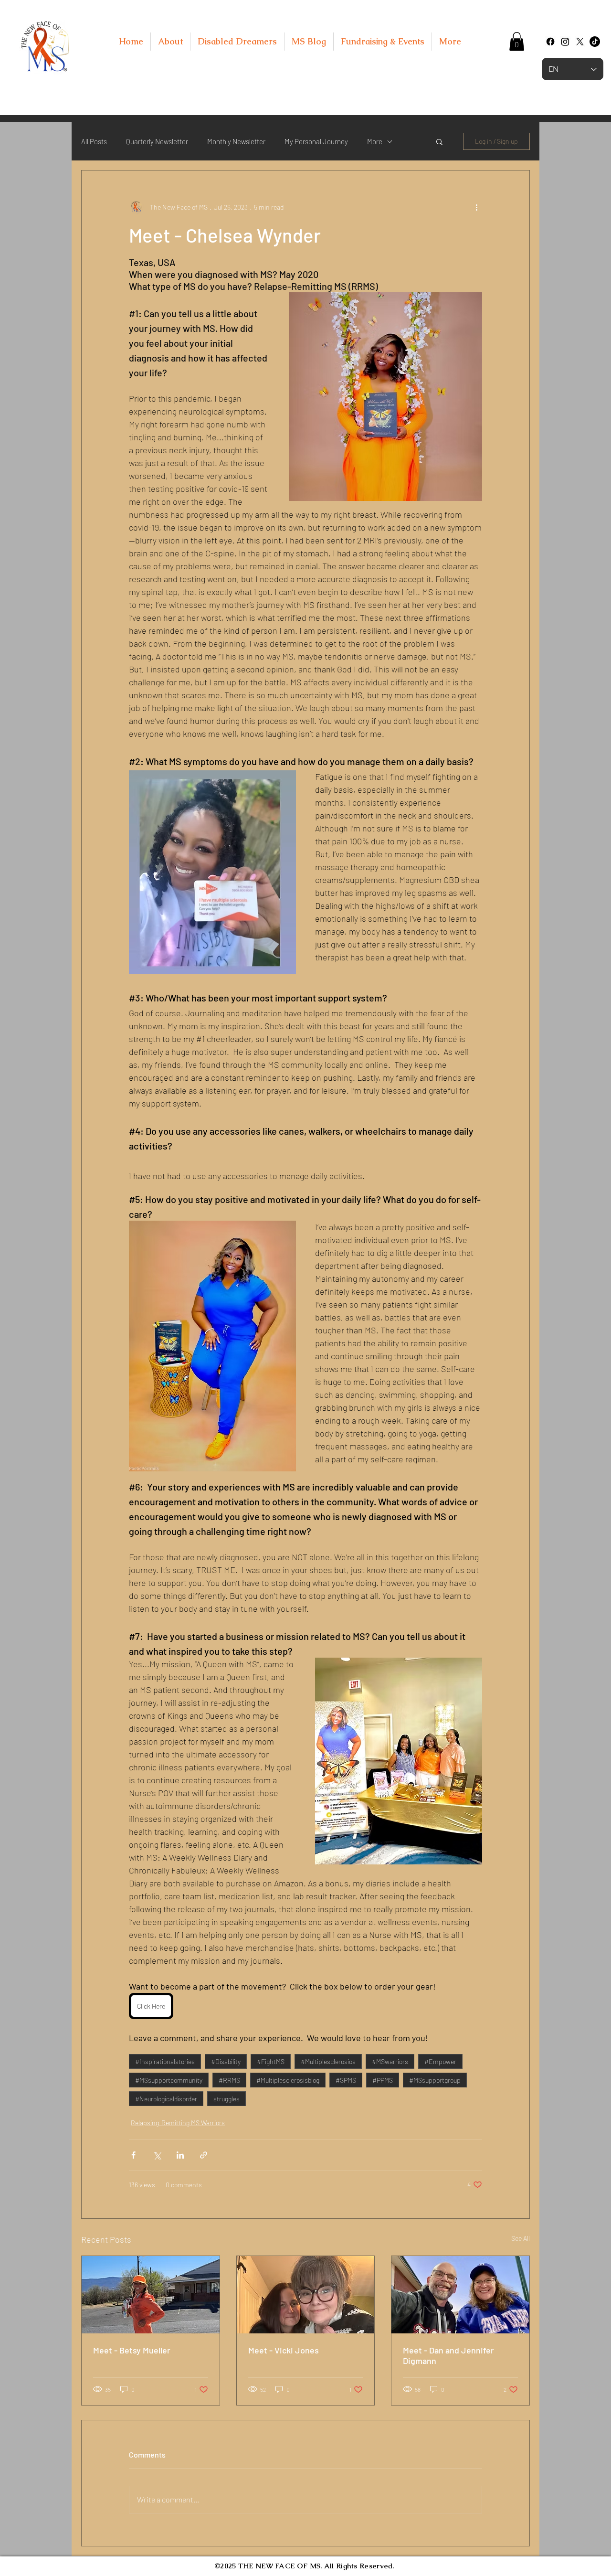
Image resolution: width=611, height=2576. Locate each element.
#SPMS (346, 2080)
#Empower (440, 2061)
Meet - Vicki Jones (284, 2350)
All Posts (94, 141)
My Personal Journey (316, 141)
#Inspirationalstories (165, 2061)
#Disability (226, 2061)
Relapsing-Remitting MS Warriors (178, 2123)
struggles (226, 2099)
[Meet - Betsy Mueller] (151, 2295)
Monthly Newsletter (236, 141)
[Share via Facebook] (133, 2155)
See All (521, 2238)
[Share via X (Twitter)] (157, 2155)
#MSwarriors (390, 2061)
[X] (580, 42)
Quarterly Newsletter (157, 141)
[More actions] (476, 207)
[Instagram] (565, 42)
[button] (517, 41)
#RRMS (229, 2080)
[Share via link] (204, 2155)
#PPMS (383, 2080)
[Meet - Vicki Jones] (306, 2295)
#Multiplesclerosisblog (288, 2080)
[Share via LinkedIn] (180, 2155)
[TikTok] (595, 42)
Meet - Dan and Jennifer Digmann (448, 2355)
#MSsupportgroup (435, 2080)
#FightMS (271, 2061)
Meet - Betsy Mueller (132, 2350)
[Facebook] (550, 42)
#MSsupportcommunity (169, 2080)
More (375, 141)
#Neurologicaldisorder (166, 2099)
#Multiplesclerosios (328, 2061)
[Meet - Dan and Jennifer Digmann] (460, 2295)
